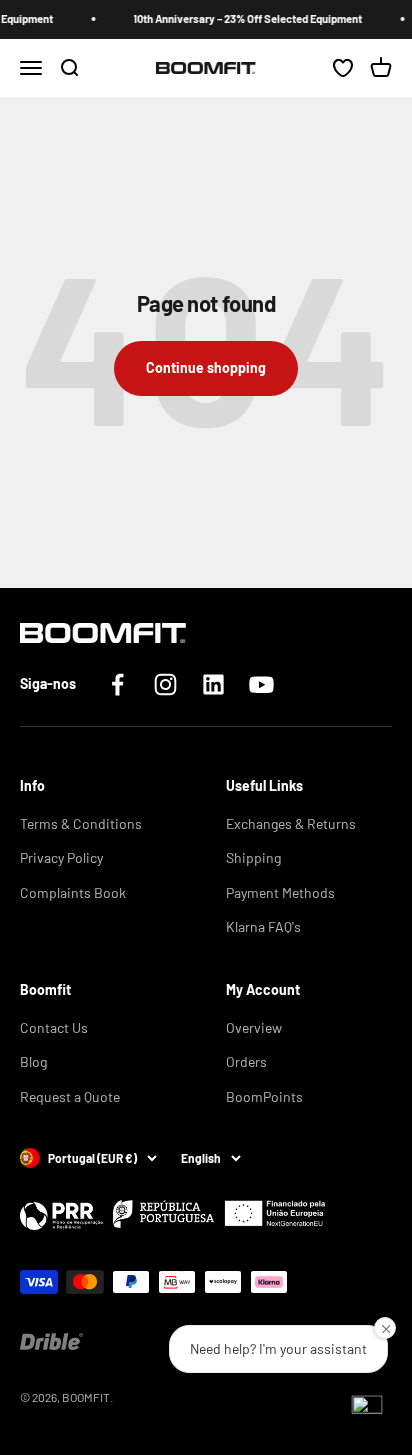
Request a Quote (70, 1096)
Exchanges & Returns (291, 823)
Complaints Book (73, 892)
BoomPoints (264, 1096)
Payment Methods (280, 892)
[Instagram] (165, 684)
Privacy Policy (61, 857)
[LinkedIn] (213, 684)
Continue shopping (206, 367)
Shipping (253, 857)
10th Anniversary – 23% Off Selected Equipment (244, 18)
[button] (367, 1410)
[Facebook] (117, 684)
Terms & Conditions (81, 823)
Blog (33, 1061)
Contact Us (54, 1027)
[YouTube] (261, 684)
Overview (254, 1027)
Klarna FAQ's (263, 926)
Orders (246, 1061)
